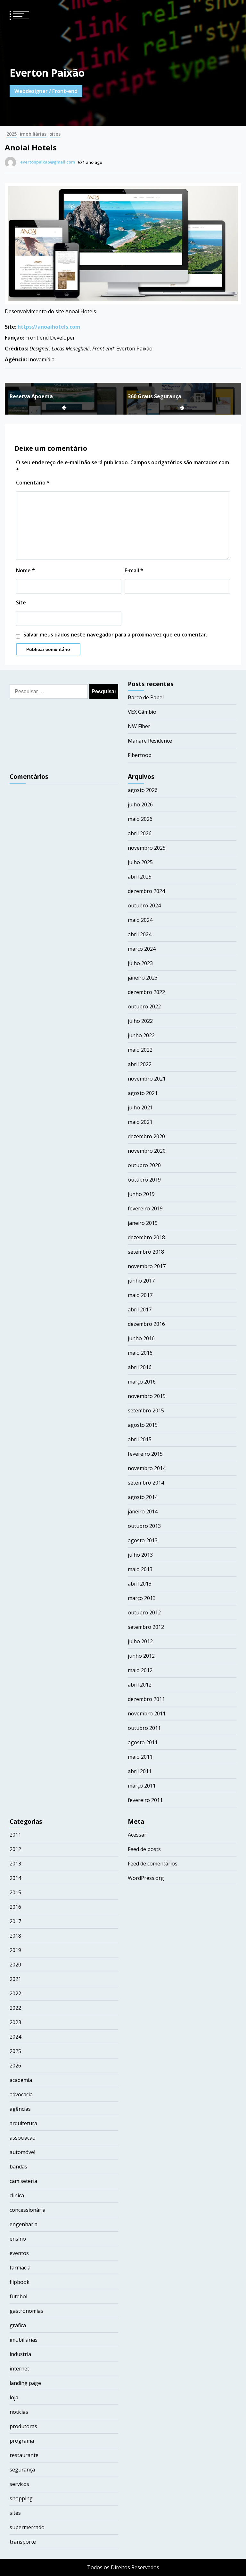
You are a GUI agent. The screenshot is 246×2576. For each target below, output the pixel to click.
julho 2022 (140, 1021)
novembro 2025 (147, 848)
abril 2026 (140, 833)
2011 (15, 1835)
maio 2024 (140, 920)
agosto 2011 (143, 1742)
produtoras (23, 2426)
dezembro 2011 (146, 1699)
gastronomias (26, 2311)
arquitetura (23, 2123)
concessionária (28, 2210)
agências (20, 2109)
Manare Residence (150, 741)
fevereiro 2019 (145, 1208)
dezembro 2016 (146, 1324)
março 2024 (142, 949)
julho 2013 (140, 1555)
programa (22, 2441)
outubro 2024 (144, 905)
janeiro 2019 (143, 1223)
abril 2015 (140, 1439)
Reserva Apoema (31, 396)
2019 (15, 1950)
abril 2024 (140, 934)
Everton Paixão (47, 73)
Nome (25, 570)
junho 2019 (141, 1194)
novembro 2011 (147, 1713)
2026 (15, 2066)
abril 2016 (140, 1367)
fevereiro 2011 (145, 1800)
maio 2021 (140, 1122)
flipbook (20, 2282)
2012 (15, 1849)
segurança (22, 2470)
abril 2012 (140, 1685)
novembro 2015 (147, 1396)
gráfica (18, 2325)
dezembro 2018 (146, 1237)
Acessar (137, 1835)
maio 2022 (140, 1050)
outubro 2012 (144, 1612)
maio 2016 (140, 1353)
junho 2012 (141, 1656)
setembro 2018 (146, 1252)
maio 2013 (140, 1569)
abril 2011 (140, 1771)
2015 (15, 1892)
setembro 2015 (146, 1410)
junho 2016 (141, 1338)
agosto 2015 (143, 1425)
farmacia (20, 2268)
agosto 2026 (143, 790)
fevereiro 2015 (145, 1454)
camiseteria (23, 2181)
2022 (15, 1993)
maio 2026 (140, 819)
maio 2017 (140, 1295)
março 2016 (142, 1382)
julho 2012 (140, 1641)
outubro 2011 (144, 1728)
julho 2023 (140, 963)
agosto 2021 (143, 1093)
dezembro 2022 (146, 992)
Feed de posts (144, 1849)
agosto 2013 (143, 1540)
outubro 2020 (144, 1165)
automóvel (22, 2152)
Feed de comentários (153, 1864)
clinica (17, 2195)
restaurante (24, 2455)
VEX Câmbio (142, 712)
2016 (15, 1907)
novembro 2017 (147, 1266)
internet (19, 2369)
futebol (18, 2296)
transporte (23, 2542)
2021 (15, 1979)
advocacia (21, 2094)
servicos (19, 2484)
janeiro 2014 (143, 1511)
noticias (19, 2412)
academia (21, 2080)
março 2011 (142, 1786)
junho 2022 (141, 1035)
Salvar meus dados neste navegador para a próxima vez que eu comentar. (115, 635)
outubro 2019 (144, 1180)
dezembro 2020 (146, 1136)
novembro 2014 (147, 1468)
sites (55, 134)
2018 (15, 1936)
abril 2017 (140, 1309)
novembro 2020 (147, 1151)
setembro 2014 (146, 1483)
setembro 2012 (146, 1627)
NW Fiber (139, 726)
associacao (23, 2138)
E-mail (134, 570)
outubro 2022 (144, 1006)
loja (14, 2397)
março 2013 (142, 1598)
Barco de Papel (146, 697)
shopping (21, 2498)
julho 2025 (140, 862)
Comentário (33, 483)
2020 (15, 1965)
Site (21, 602)
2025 (12, 134)
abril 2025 (140, 877)
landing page (25, 2383)
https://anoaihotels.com (49, 327)
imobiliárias (33, 134)
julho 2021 (140, 1107)
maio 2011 (140, 1757)
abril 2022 (140, 1064)
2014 (15, 1878)
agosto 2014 (143, 1497)
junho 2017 (141, 1281)
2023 (15, 2022)
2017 (15, 1921)
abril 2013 (140, 1584)
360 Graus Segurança (155, 396)
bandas (18, 2167)
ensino (18, 2239)
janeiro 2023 (143, 978)
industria (20, 2354)
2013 (15, 1864)
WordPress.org (146, 1878)
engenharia (24, 2224)
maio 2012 (140, 1670)
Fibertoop (140, 755)
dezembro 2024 (146, 891)
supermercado (27, 2527)
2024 (15, 2037)
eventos (19, 2253)
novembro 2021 (147, 1079)
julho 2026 (140, 804)
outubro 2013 (144, 1526)
